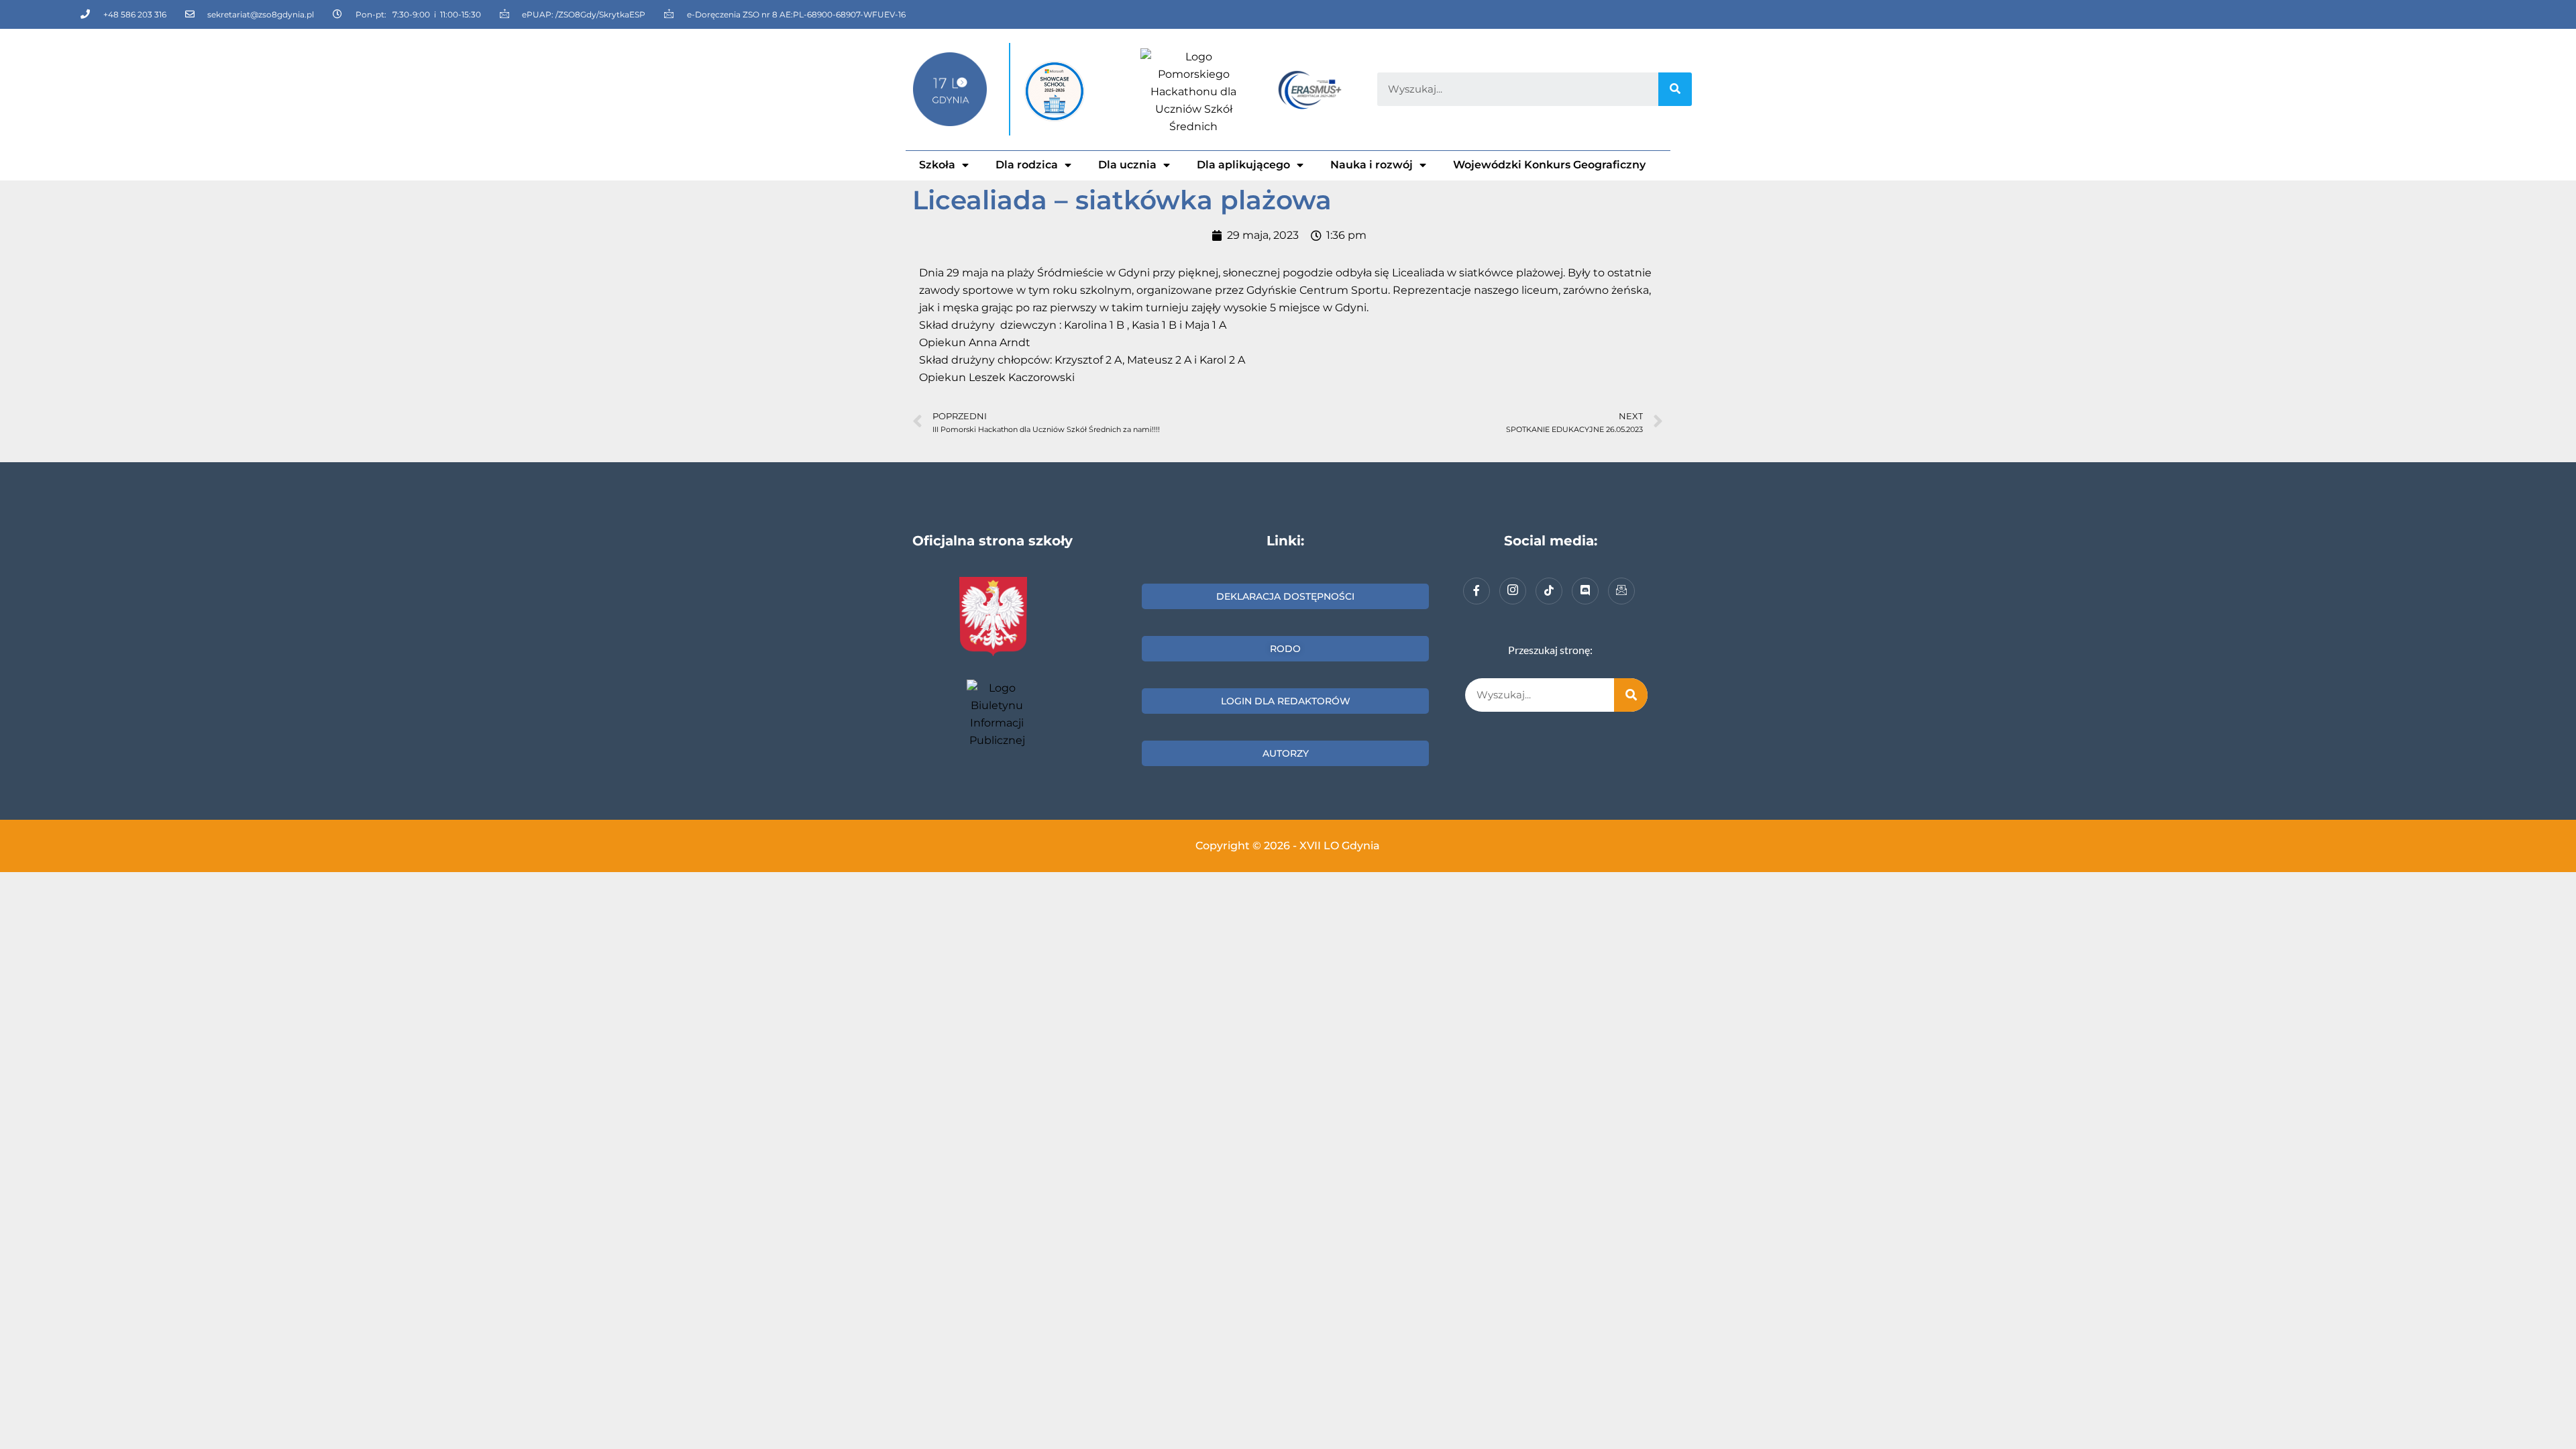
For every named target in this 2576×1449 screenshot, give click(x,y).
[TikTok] (1549, 591)
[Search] (1675, 89)
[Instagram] (1513, 591)
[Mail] (1621, 591)
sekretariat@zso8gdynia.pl (261, 14)
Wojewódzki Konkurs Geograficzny (1549, 165)
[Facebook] (1477, 591)
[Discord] (1585, 591)
